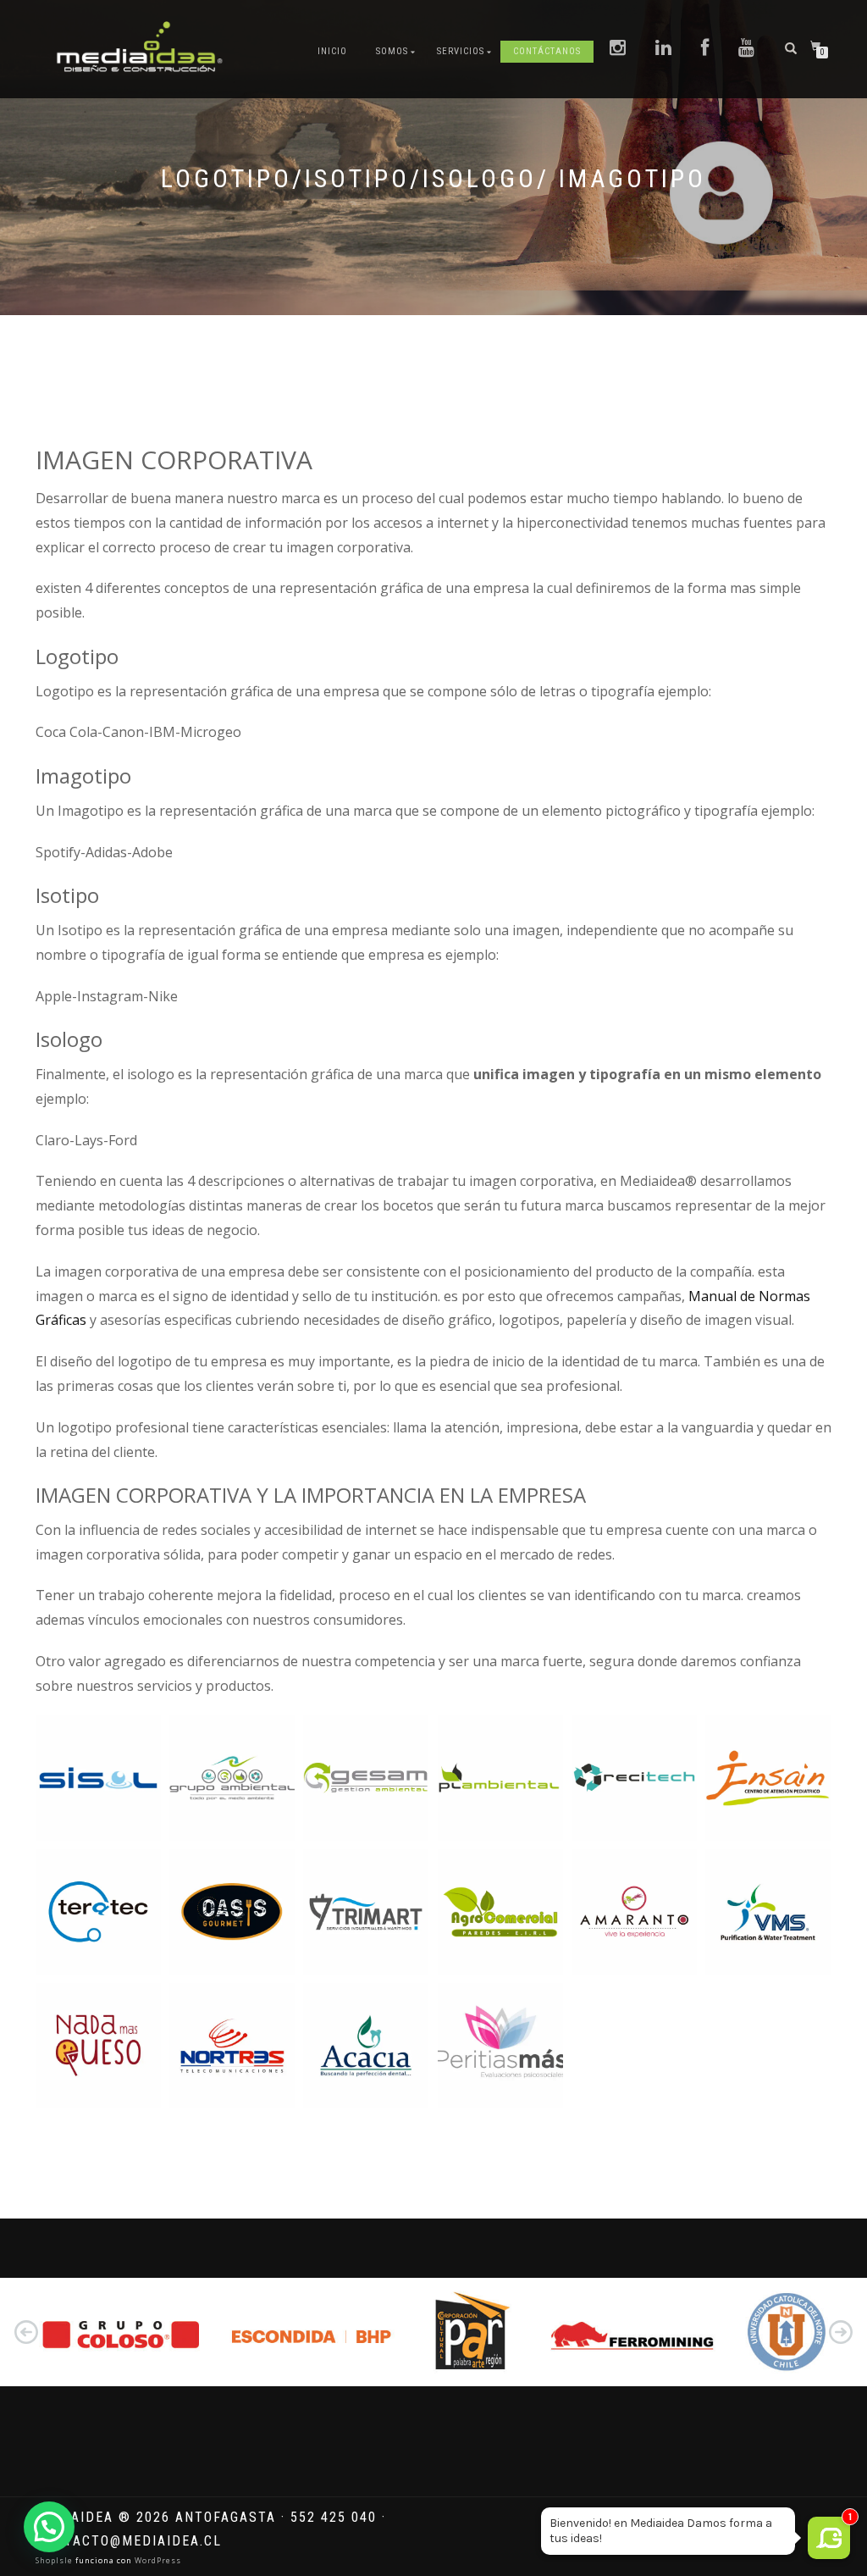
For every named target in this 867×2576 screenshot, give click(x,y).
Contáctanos (547, 51)
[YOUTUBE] (747, 49)
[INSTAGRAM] (618, 49)
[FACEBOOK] (705, 49)
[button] (26, 2332)
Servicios (461, 51)
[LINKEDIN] (664, 49)
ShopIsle (55, 2560)
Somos (392, 51)
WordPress (157, 2560)
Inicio (332, 51)
